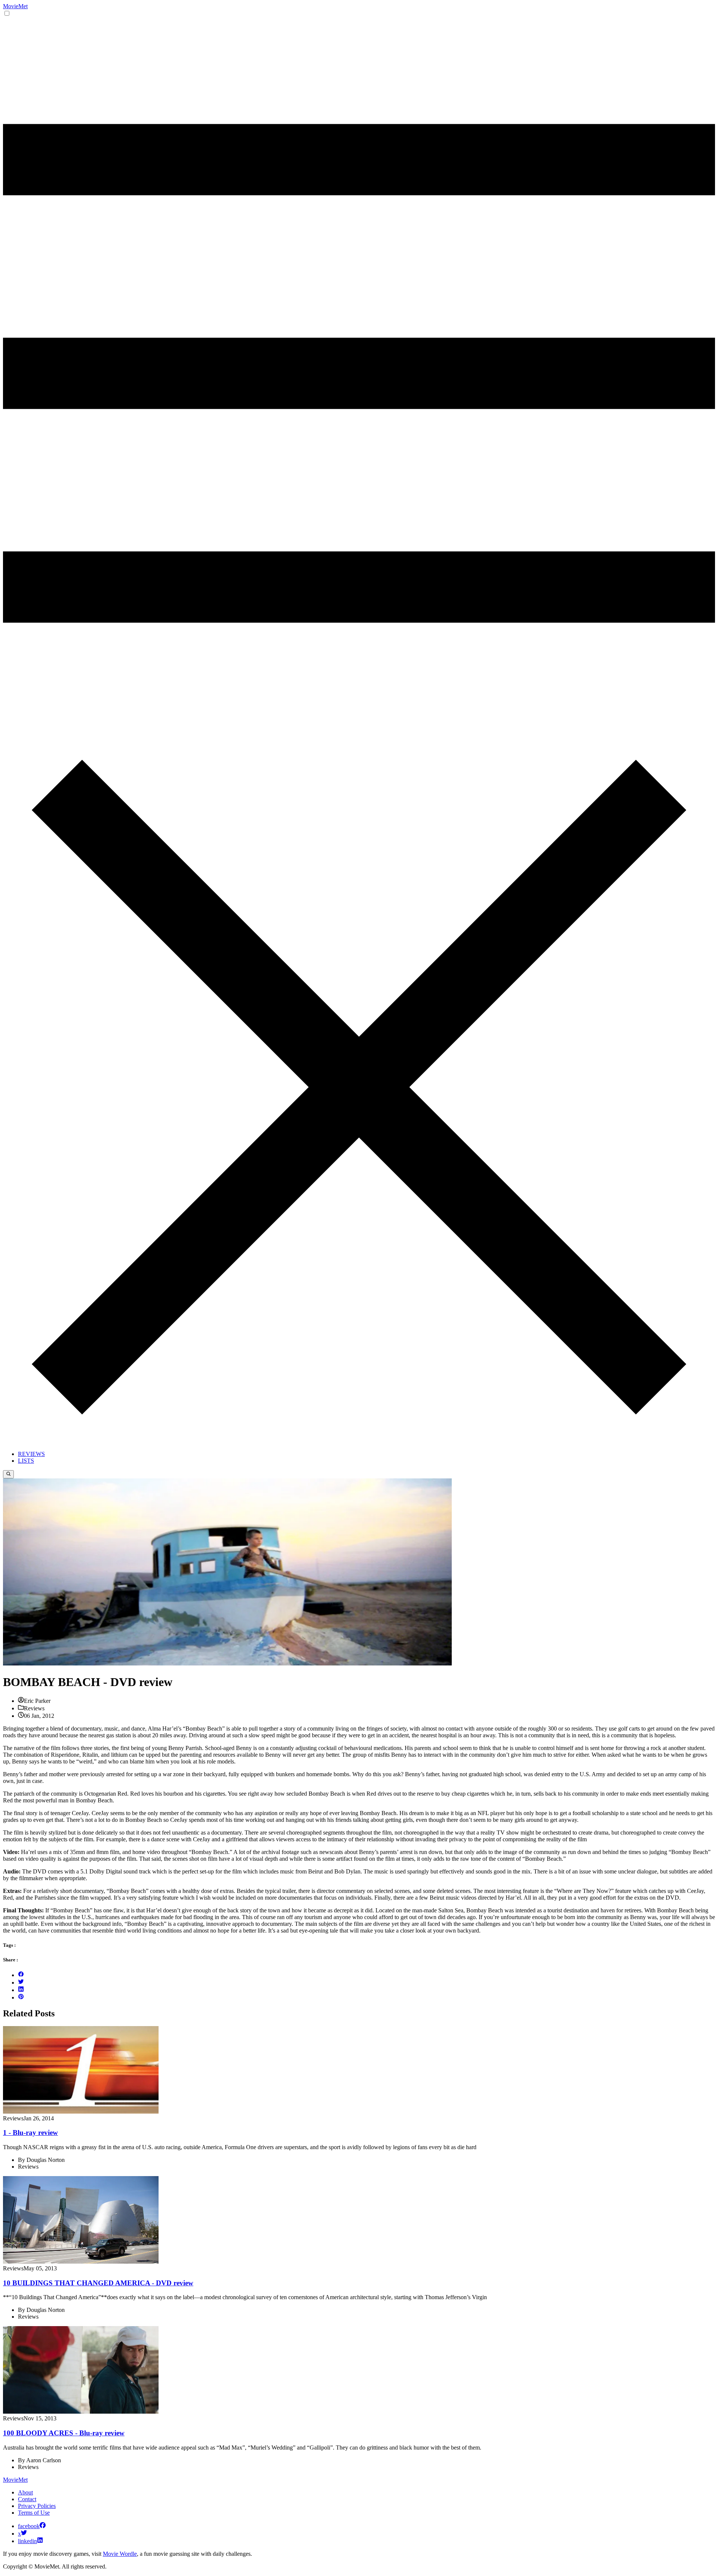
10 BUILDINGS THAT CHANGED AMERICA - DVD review (98, 2283)
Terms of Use (34, 2513)
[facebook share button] (21, 1975)
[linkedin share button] (21, 1990)
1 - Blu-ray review (30, 2133)
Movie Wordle (120, 2554)
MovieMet (15, 6)
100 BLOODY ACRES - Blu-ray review (64, 2433)
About (25, 2492)
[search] (8, 1474)
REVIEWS (31, 1454)
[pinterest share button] (21, 1997)
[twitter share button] (21, 1983)
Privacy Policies (37, 2506)
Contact (27, 2499)
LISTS (26, 1461)
